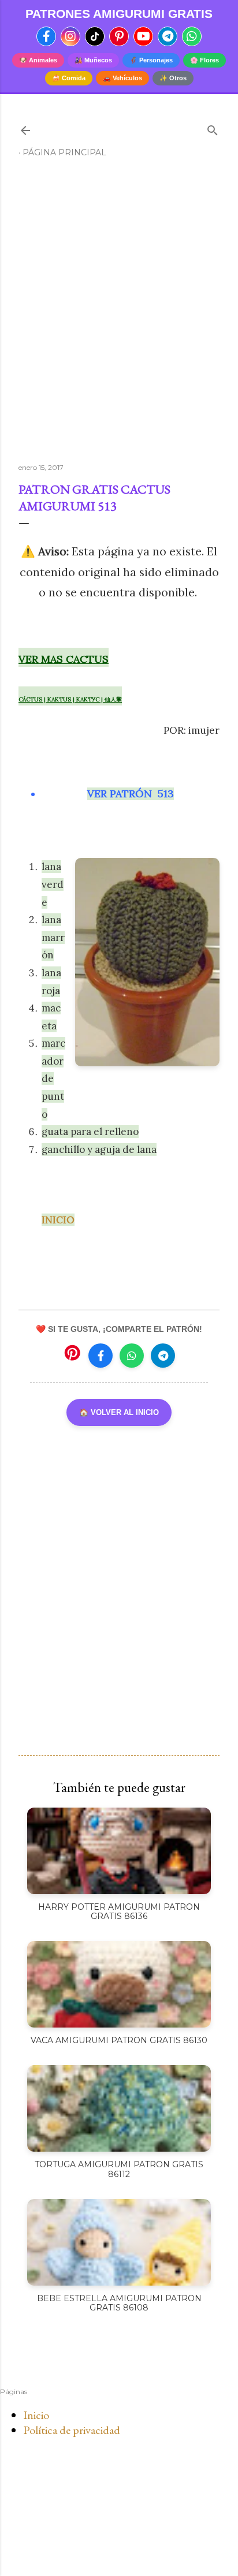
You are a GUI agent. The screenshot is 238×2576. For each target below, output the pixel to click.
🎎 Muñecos (93, 60)
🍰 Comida (69, 78)
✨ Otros (173, 78)
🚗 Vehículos (122, 78)
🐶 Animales (38, 60)
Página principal (64, 152)
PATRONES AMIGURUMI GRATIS (119, 14)
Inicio (36, 2415)
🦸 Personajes (151, 60)
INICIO (58, 1220)
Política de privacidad (72, 2430)
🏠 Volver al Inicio (119, 1412)
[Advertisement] (119, 315)
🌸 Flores (204, 60)
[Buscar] (213, 128)
